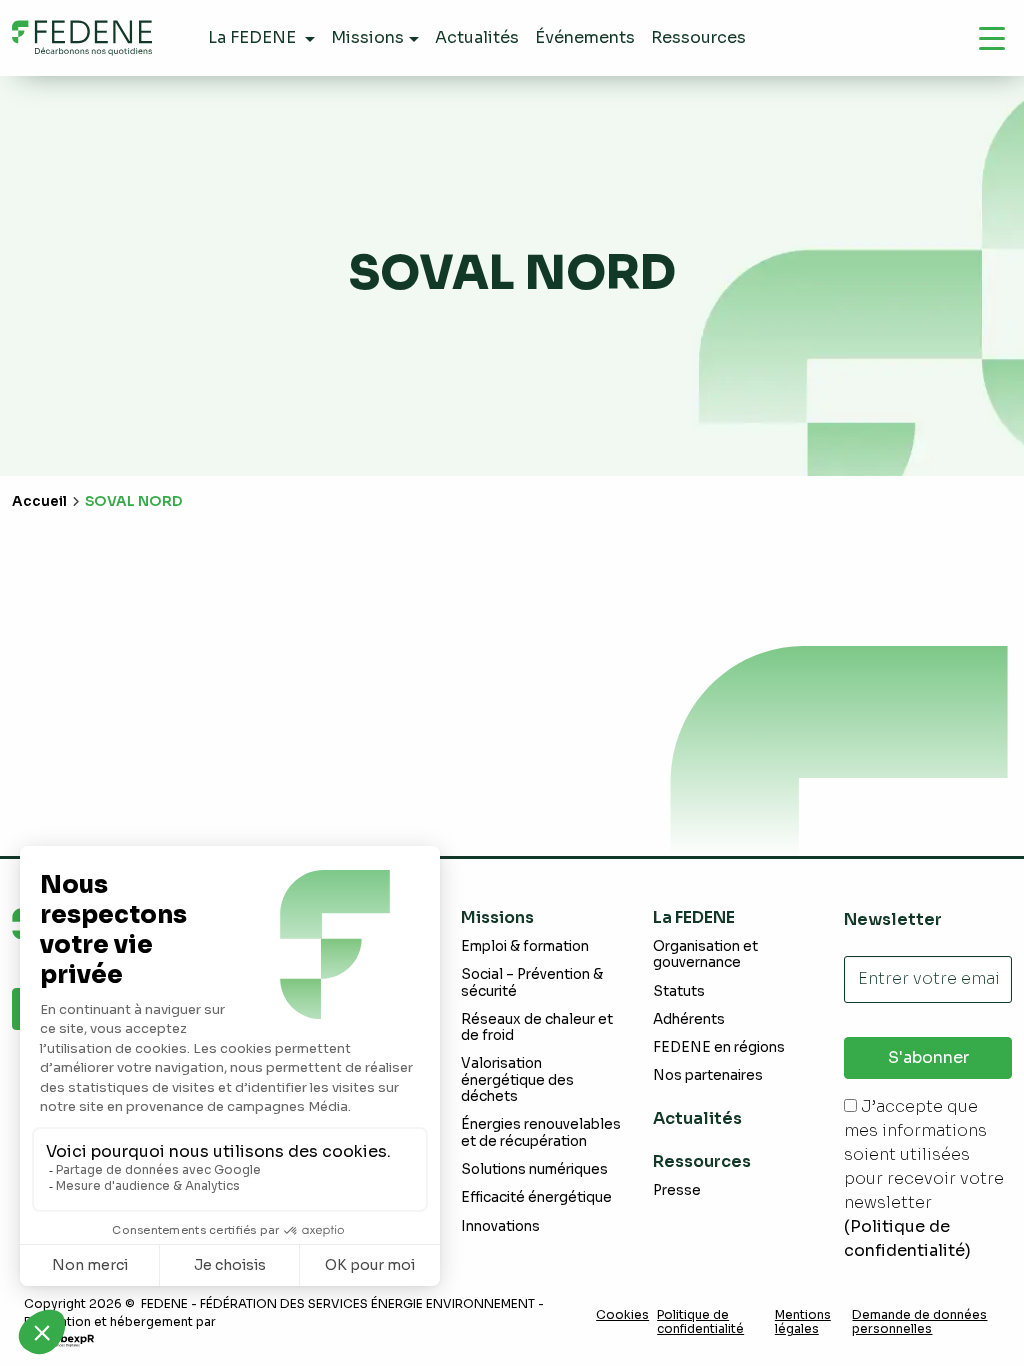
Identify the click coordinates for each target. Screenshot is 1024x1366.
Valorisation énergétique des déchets (517, 1080)
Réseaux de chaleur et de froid (537, 1027)
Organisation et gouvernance (705, 954)
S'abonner (928, 1057)
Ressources (702, 1161)
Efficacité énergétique (536, 1197)
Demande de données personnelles (919, 1322)
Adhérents (689, 1019)
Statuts (679, 991)
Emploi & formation (525, 946)
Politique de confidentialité (700, 1322)
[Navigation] (992, 38)
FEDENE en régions (719, 1047)
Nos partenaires (708, 1075)
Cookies (622, 1315)
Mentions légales (803, 1322)
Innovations (500, 1226)
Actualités (697, 1118)
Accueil (39, 501)
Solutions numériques (534, 1169)
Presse (677, 1190)
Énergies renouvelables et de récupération (541, 1132)
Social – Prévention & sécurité (532, 982)
